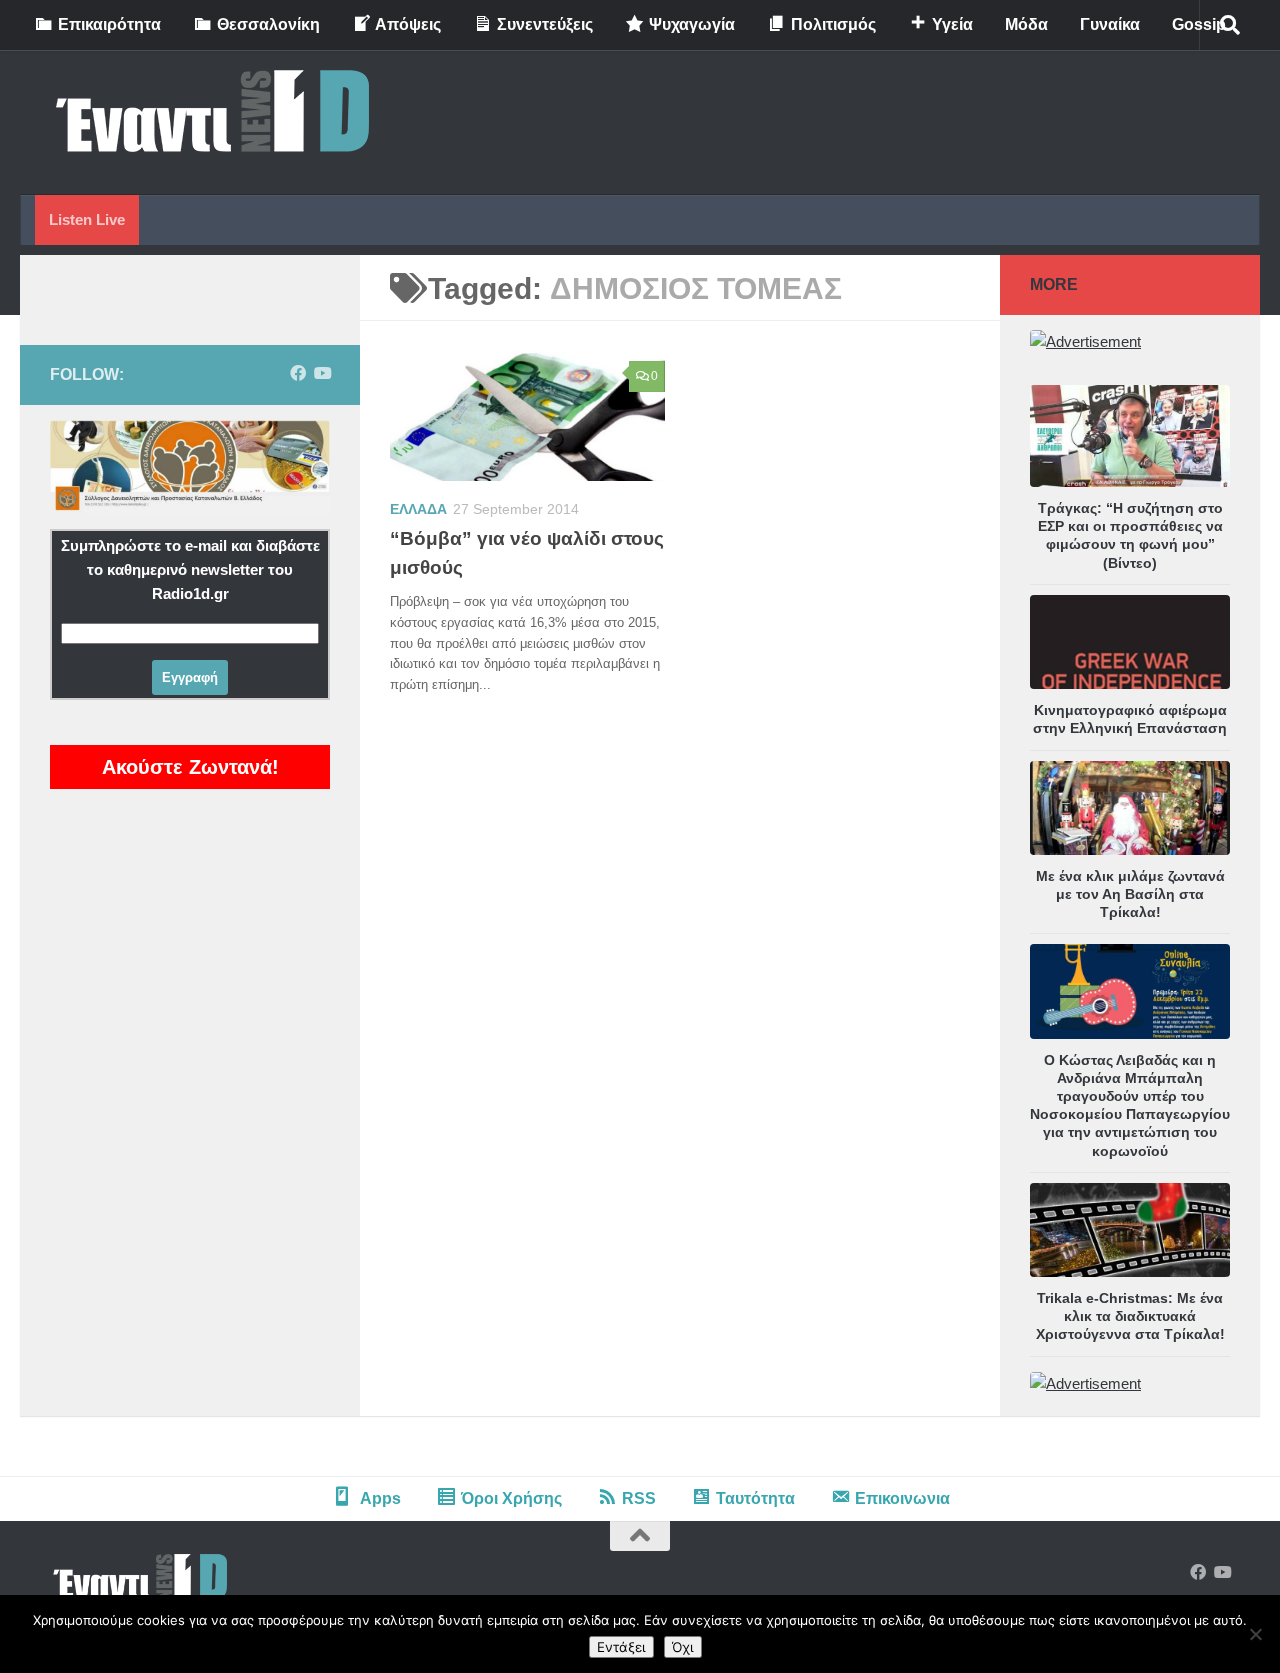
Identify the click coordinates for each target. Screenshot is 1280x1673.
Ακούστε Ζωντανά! (190, 767)
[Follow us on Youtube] (322, 373)
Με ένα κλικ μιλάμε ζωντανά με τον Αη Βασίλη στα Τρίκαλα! (1130, 894)
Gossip (1199, 24)
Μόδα (1026, 24)
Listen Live (87, 219)
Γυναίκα (1110, 24)
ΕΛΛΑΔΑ (418, 509)
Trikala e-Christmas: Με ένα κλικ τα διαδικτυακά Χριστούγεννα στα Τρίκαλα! (1130, 1316)
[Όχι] (1255, 1634)
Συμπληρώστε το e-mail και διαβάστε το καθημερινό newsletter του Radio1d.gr (190, 569)
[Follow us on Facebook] (298, 373)
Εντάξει (621, 1647)
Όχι (683, 1647)
